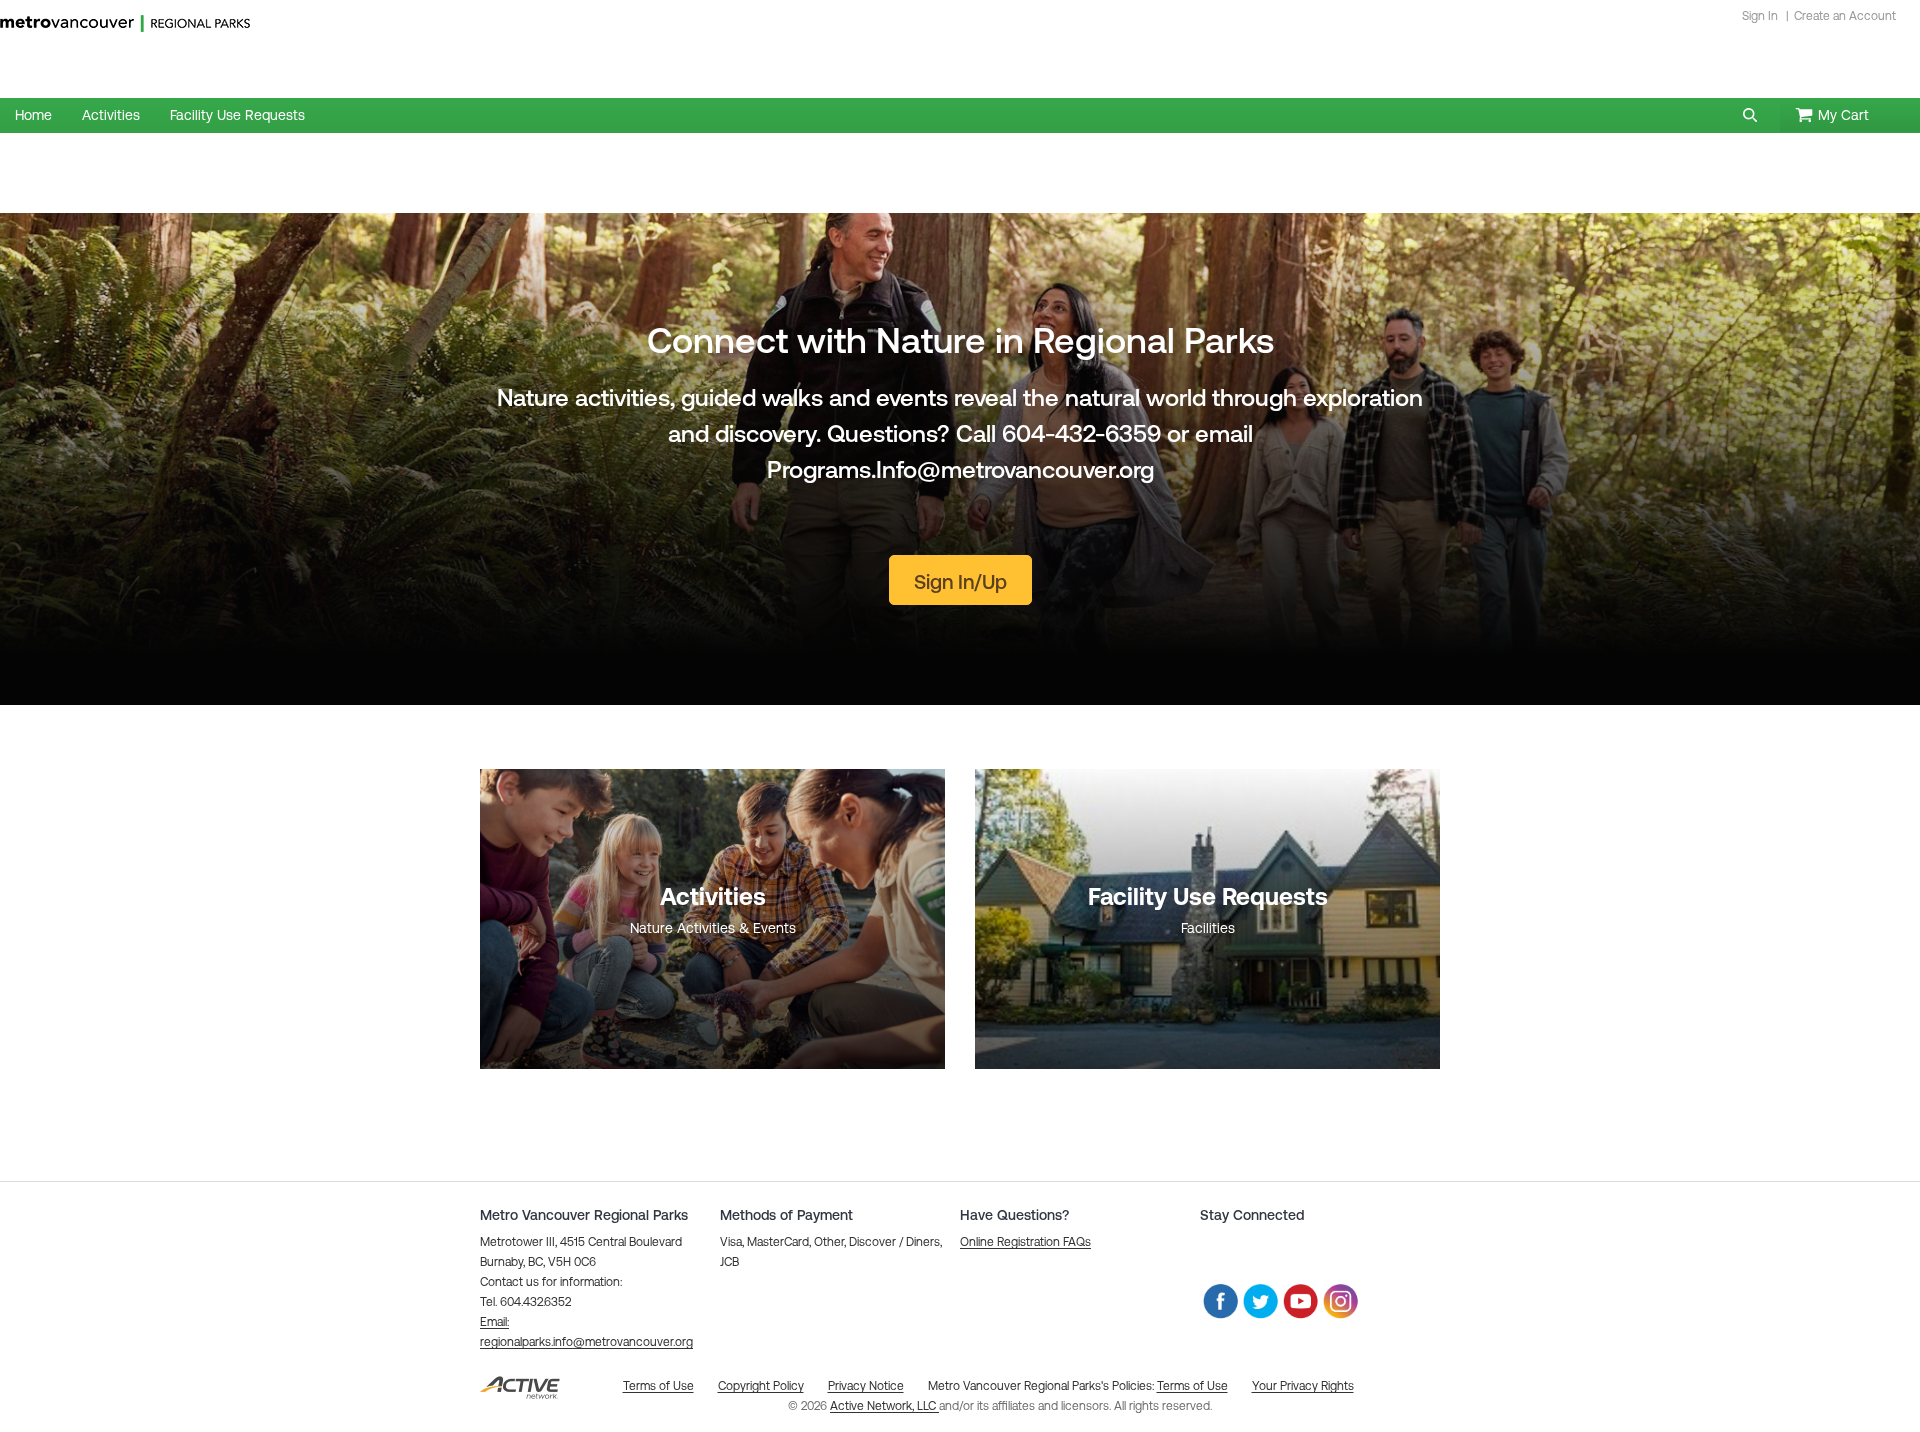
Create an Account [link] (1845, 16)
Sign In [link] (1760, 16)
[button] (1750, 115)
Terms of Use (1192, 1386)
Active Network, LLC (884, 1406)
